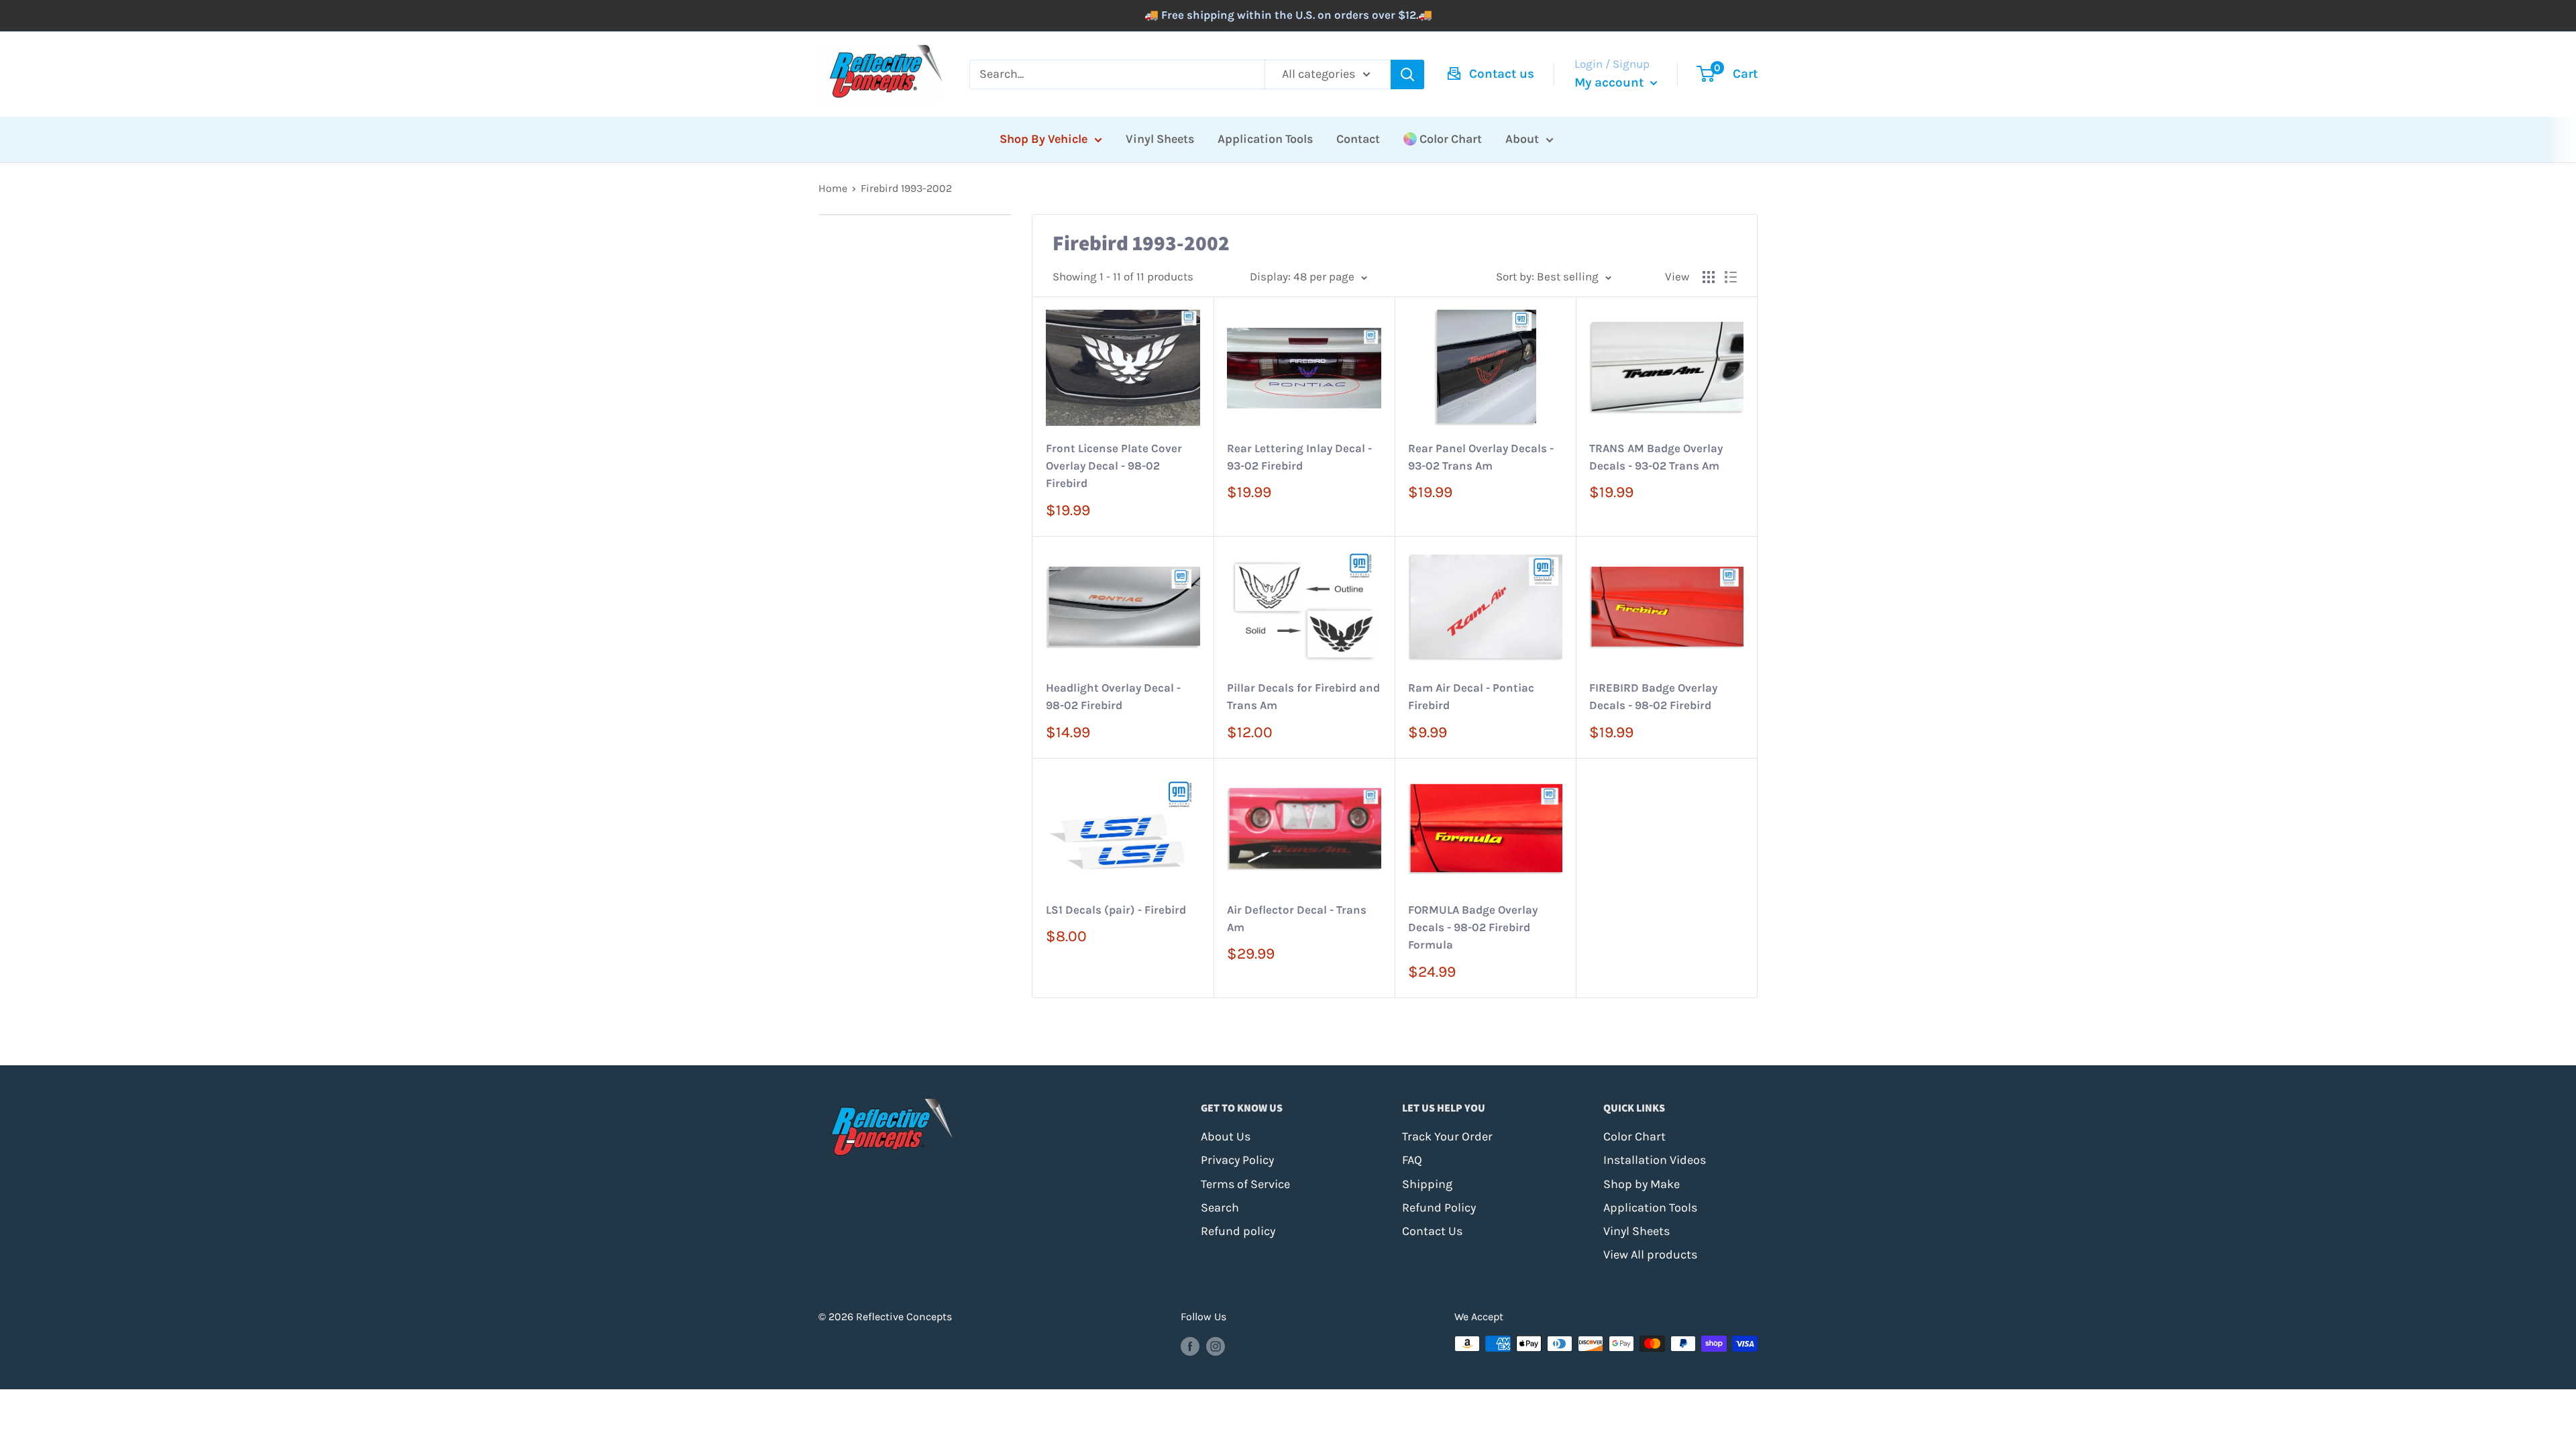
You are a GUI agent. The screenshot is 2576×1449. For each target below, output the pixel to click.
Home (833, 188)
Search (1220, 1207)
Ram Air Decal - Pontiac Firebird (1471, 696)
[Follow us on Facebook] (1190, 1346)
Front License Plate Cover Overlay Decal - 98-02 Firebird (1114, 466)
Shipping (1427, 1184)
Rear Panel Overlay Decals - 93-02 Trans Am (1481, 457)
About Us (1226, 1136)
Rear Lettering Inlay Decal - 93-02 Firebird (1299, 457)
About (1522, 139)
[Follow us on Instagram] (1216, 1346)
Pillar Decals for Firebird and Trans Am (1303, 696)
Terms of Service (1245, 1184)
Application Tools (1265, 139)
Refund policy (1238, 1231)
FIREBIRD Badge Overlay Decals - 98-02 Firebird (1653, 696)
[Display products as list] (1731, 277)
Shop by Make (1642, 1184)
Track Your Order (1447, 1136)
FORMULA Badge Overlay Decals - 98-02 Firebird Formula (1473, 927)
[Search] (1407, 74)
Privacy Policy (1237, 1160)
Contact (1358, 139)
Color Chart (1451, 139)
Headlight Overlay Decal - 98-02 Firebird (1113, 696)
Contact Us (1432, 1231)
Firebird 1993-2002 (906, 188)
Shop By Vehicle (1043, 139)
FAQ (1412, 1160)
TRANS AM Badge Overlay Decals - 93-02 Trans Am (1656, 457)
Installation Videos (1655, 1160)
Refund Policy (1439, 1207)
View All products (1650, 1254)
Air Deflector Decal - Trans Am (1297, 918)
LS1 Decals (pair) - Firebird (1116, 910)
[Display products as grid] (1709, 277)
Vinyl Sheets (1160, 139)
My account (1611, 83)
